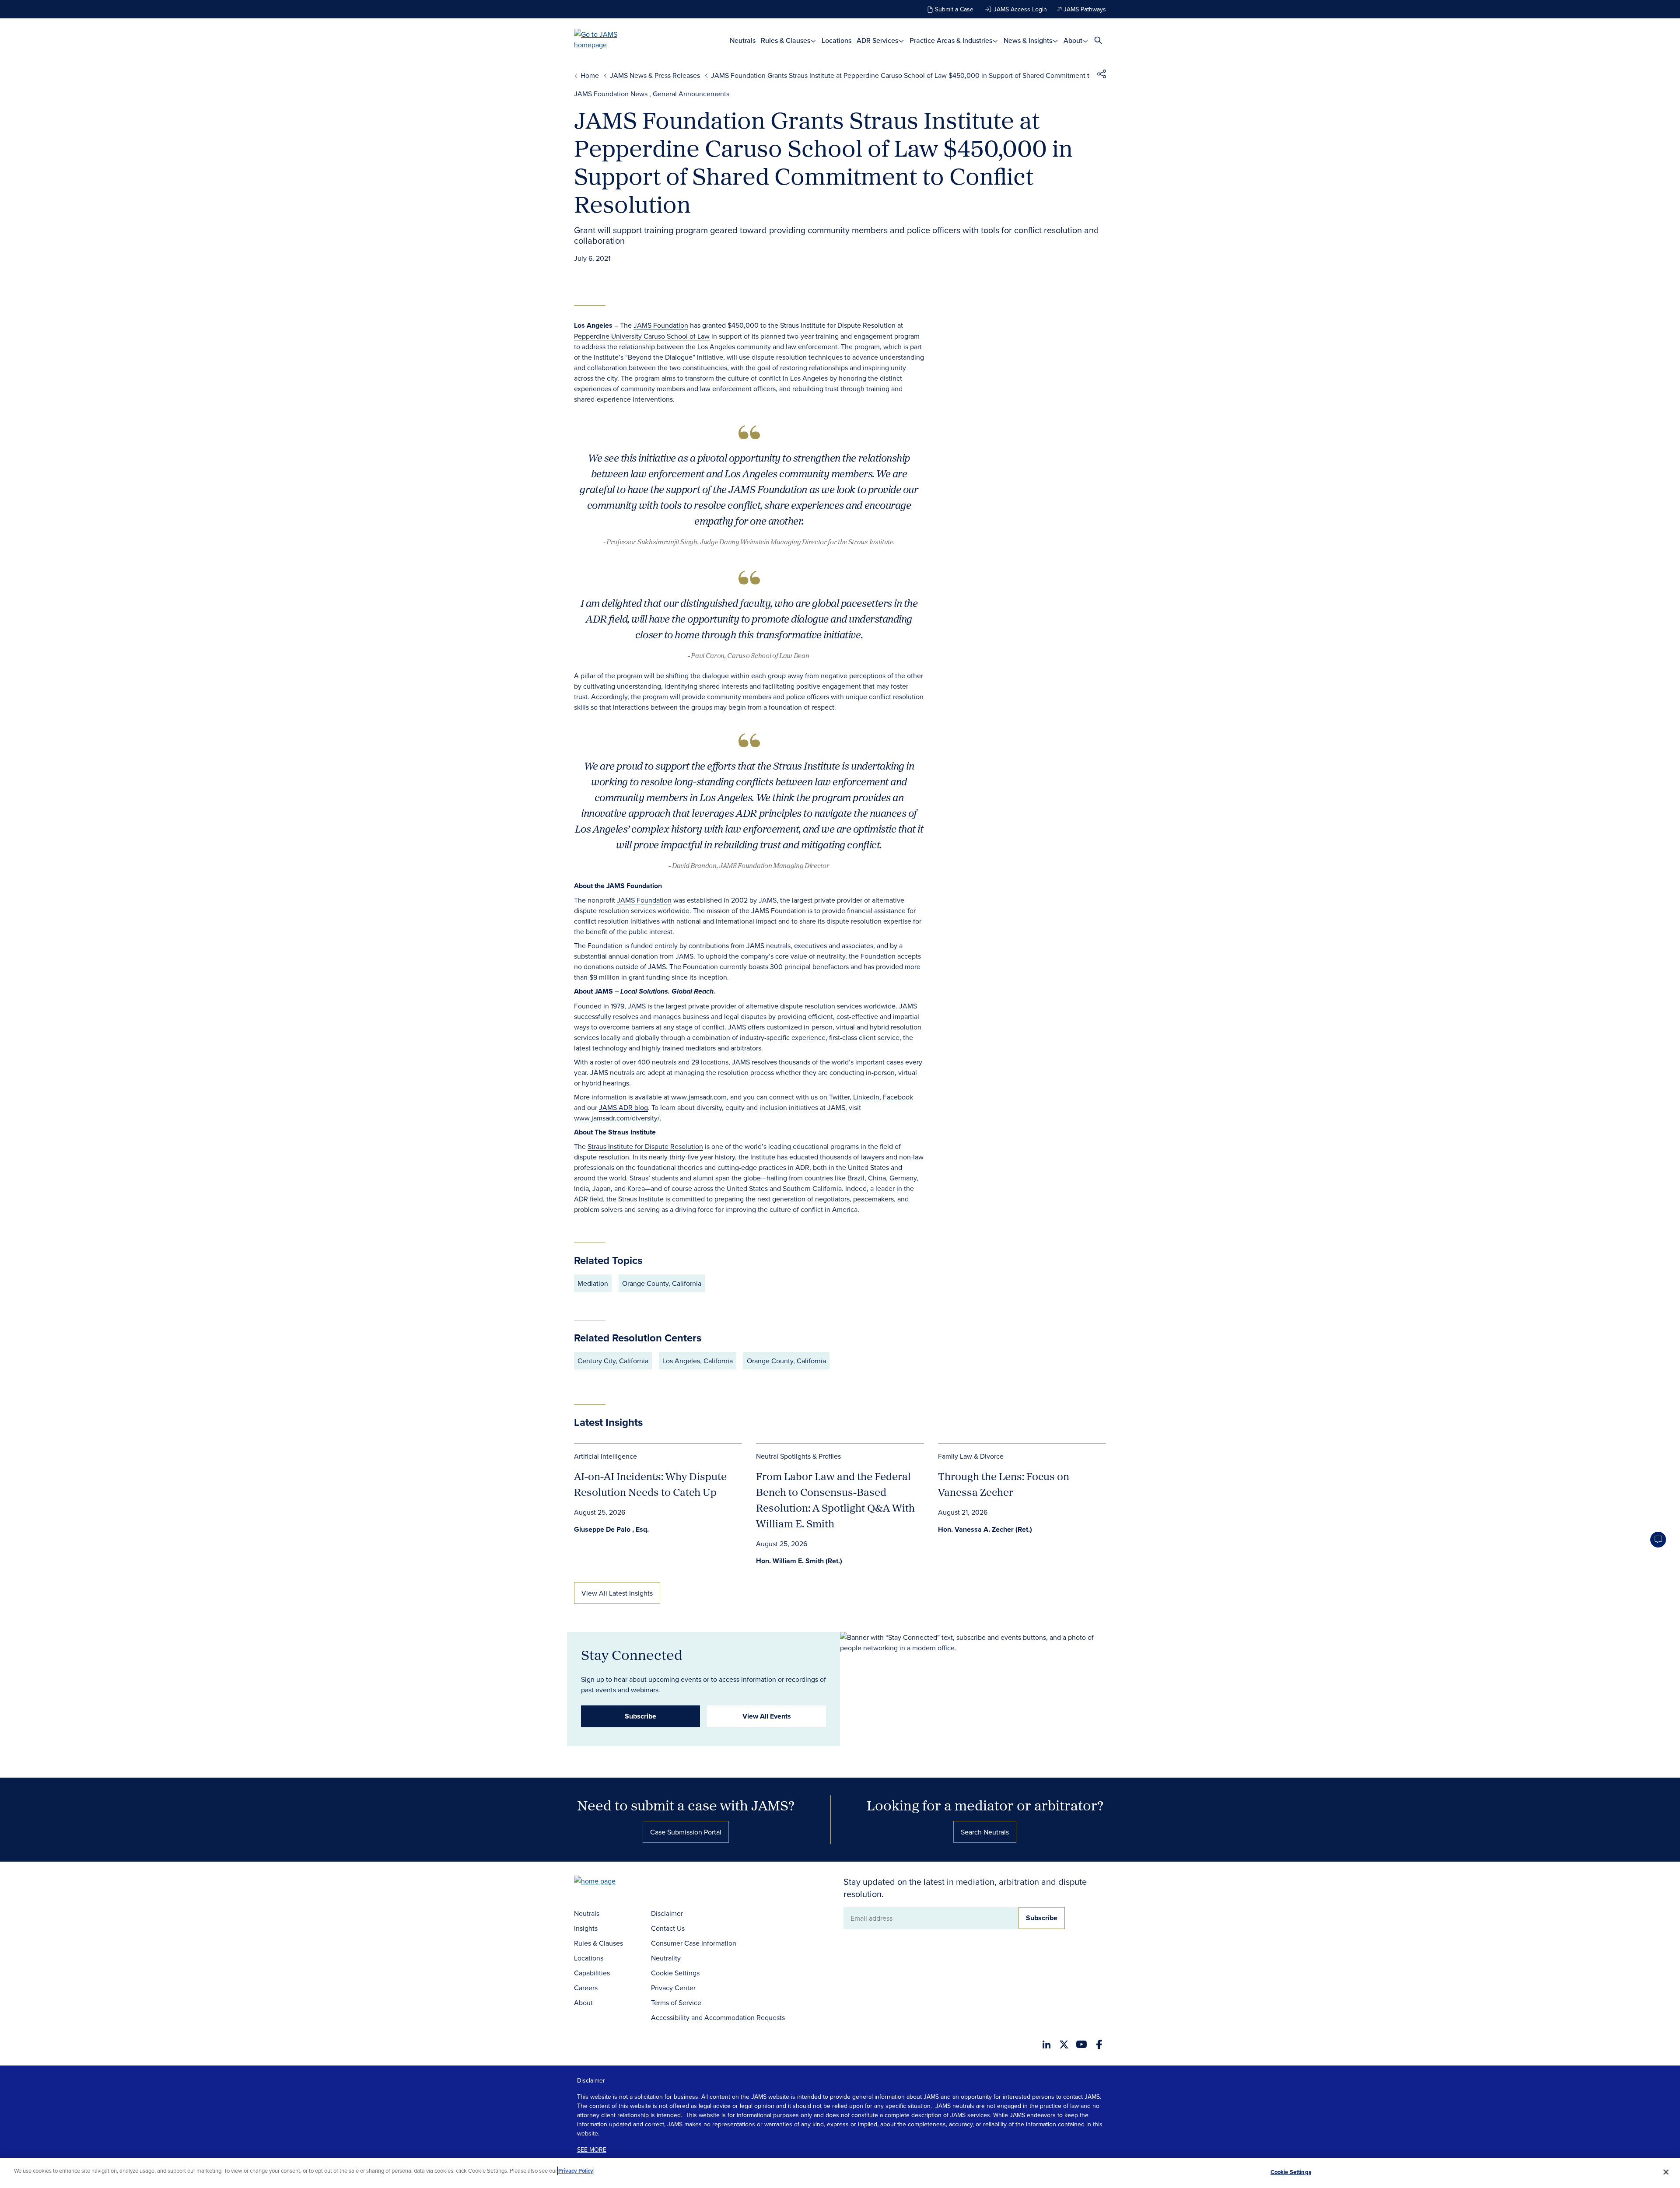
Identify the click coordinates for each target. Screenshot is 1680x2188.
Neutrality (666, 1958)
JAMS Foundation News (611, 94)
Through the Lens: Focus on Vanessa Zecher (1004, 1484)
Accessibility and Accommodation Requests (718, 2017)
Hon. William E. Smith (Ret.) (799, 1561)
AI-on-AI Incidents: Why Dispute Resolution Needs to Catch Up (650, 1484)
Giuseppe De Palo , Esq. (611, 1529)
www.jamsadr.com (699, 1097)
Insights (586, 1928)
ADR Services (878, 40)
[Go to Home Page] (608, 1882)
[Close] (1666, 2172)
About (1074, 40)
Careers (586, 1988)
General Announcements (691, 94)
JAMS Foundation (661, 325)
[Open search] (1098, 40)
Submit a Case (954, 9)
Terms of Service (676, 2002)
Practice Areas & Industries (952, 40)
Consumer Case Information (694, 1943)
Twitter (839, 1097)
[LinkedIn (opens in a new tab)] (1046, 2044)
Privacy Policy (576, 2171)
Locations (836, 40)
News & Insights (1029, 40)
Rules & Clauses (786, 40)
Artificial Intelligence (605, 1456)
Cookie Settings (675, 1973)
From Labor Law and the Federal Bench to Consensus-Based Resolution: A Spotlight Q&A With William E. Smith (835, 1500)
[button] (1102, 75)
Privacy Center (673, 1988)
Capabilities (592, 1973)
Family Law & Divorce (971, 1456)
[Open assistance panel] (1658, 1540)
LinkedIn (866, 1097)
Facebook (898, 1097)
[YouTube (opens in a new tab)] (1081, 2044)
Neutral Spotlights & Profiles (798, 1456)
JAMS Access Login (1020, 9)
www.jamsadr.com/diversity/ (617, 1118)
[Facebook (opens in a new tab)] (1099, 2044)
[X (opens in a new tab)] (1064, 2044)
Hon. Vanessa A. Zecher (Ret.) (985, 1529)
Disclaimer (667, 1913)
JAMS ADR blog (623, 1107)
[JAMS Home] (608, 39)
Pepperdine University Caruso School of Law (642, 336)
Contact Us (668, 1928)
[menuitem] (743, 40)
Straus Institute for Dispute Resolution (645, 1146)
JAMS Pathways (1085, 9)
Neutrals (743, 40)
